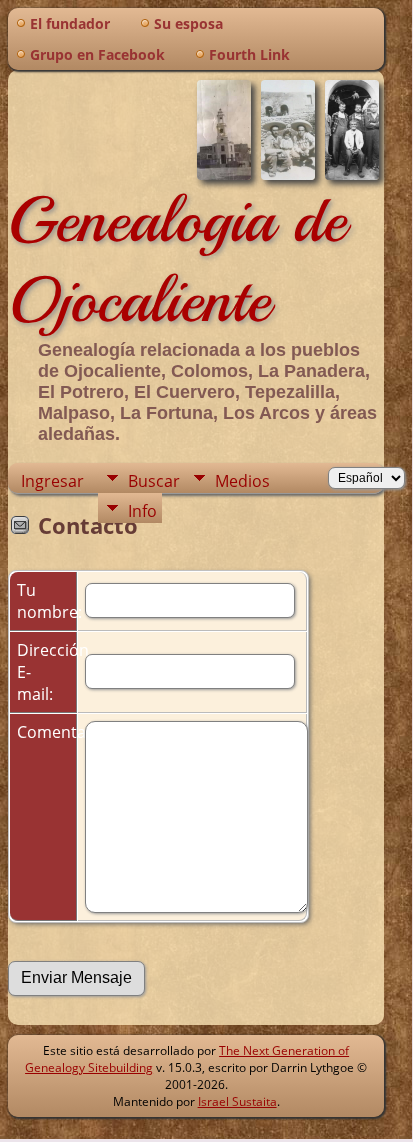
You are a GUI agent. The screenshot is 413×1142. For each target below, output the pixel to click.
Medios (242, 481)
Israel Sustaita (237, 1101)
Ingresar (52, 481)
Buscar (154, 481)
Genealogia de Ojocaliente (177, 260)
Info (142, 511)
